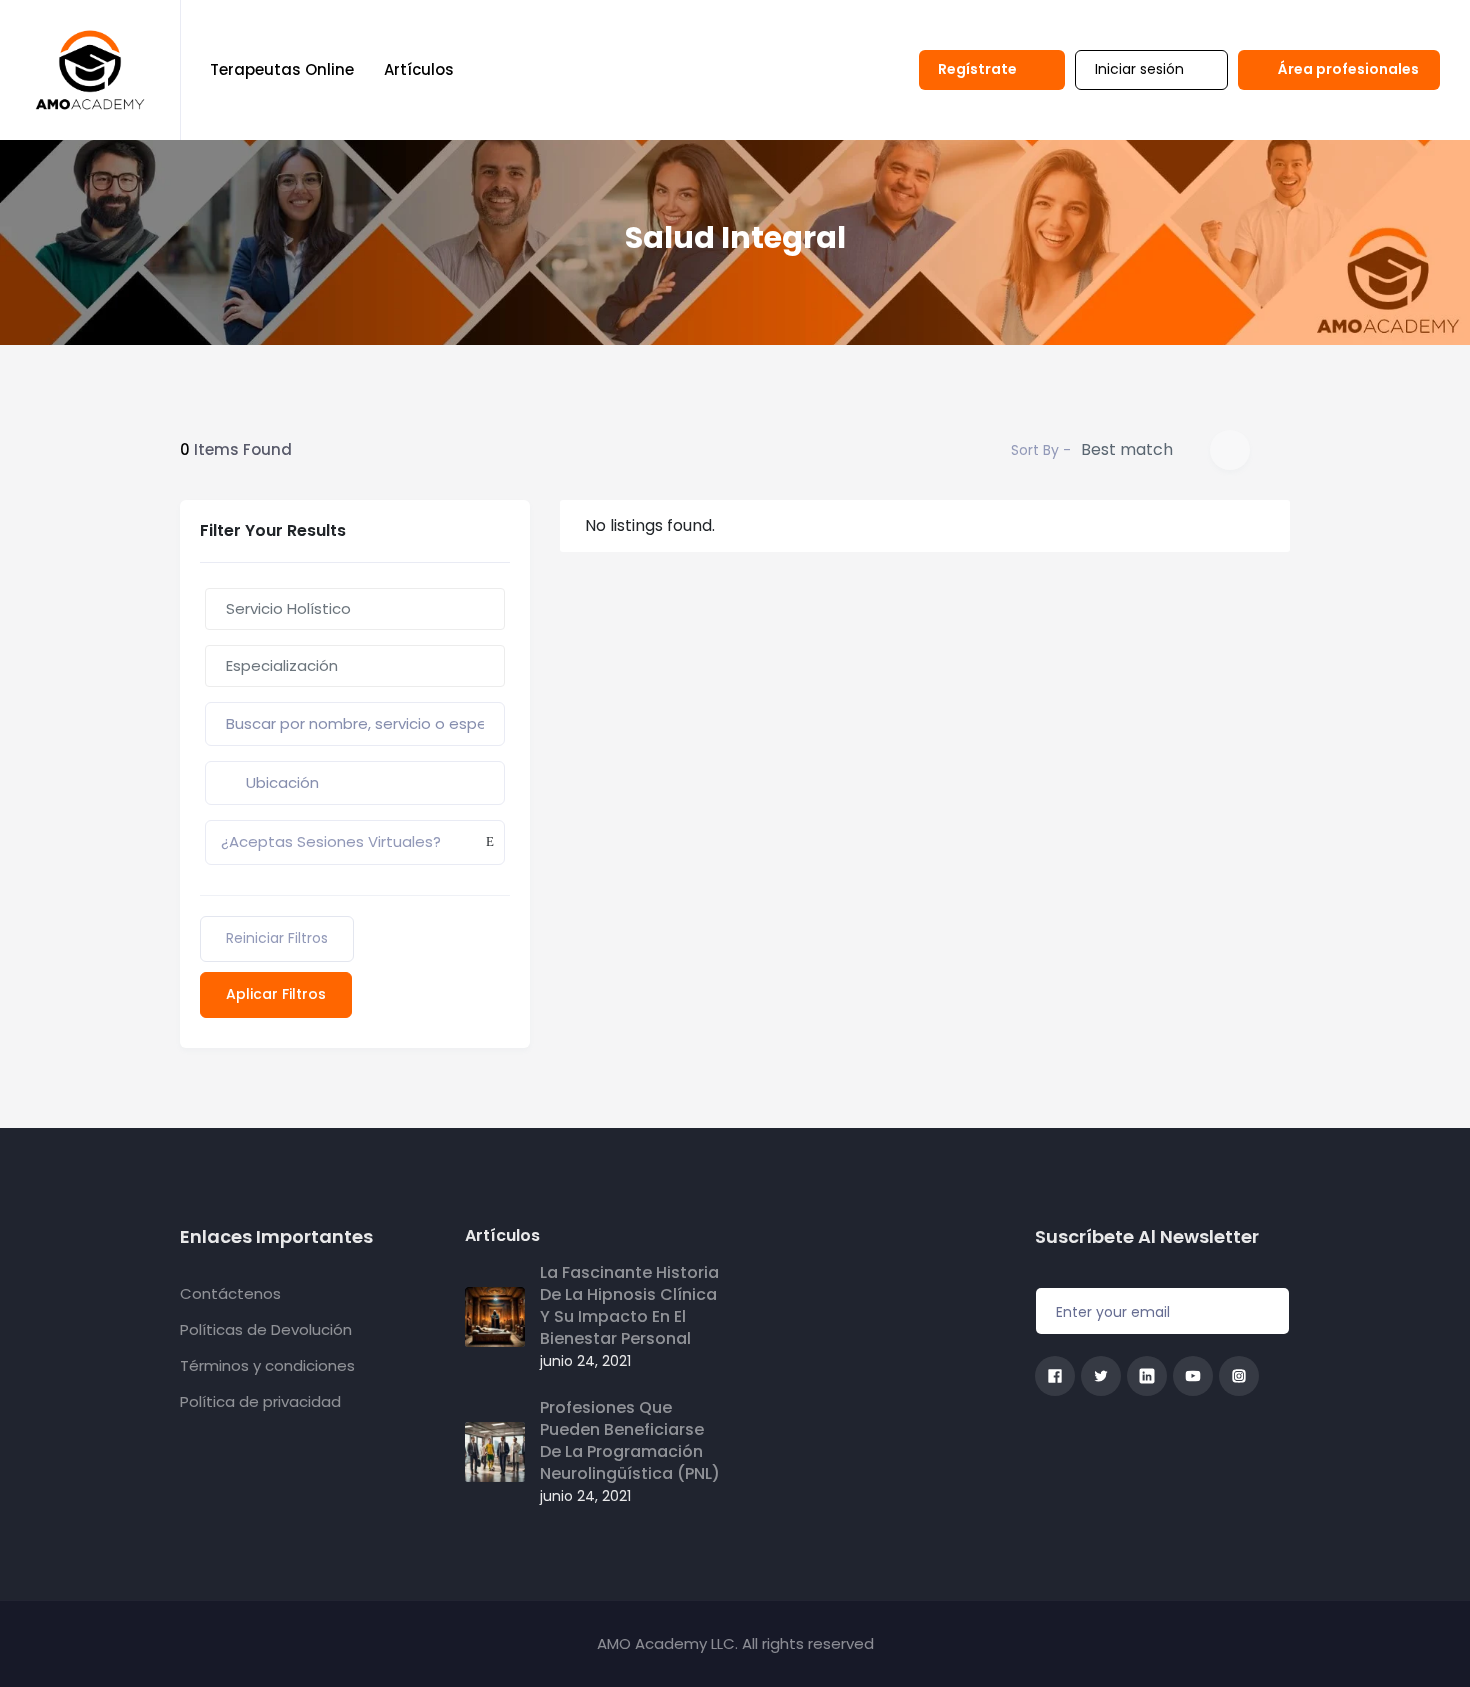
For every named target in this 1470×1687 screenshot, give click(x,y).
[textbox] (355, 609)
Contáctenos (230, 1293)
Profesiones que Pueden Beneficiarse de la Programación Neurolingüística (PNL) (630, 1441)
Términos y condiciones (267, 1365)
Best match (1127, 449)
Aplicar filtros (276, 994)
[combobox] (355, 609)
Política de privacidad (260, 1401)
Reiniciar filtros (277, 938)
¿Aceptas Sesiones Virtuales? (331, 841)
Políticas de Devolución (266, 1329)
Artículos (419, 69)
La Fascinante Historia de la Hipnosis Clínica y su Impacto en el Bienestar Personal (629, 1306)
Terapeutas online (282, 69)
